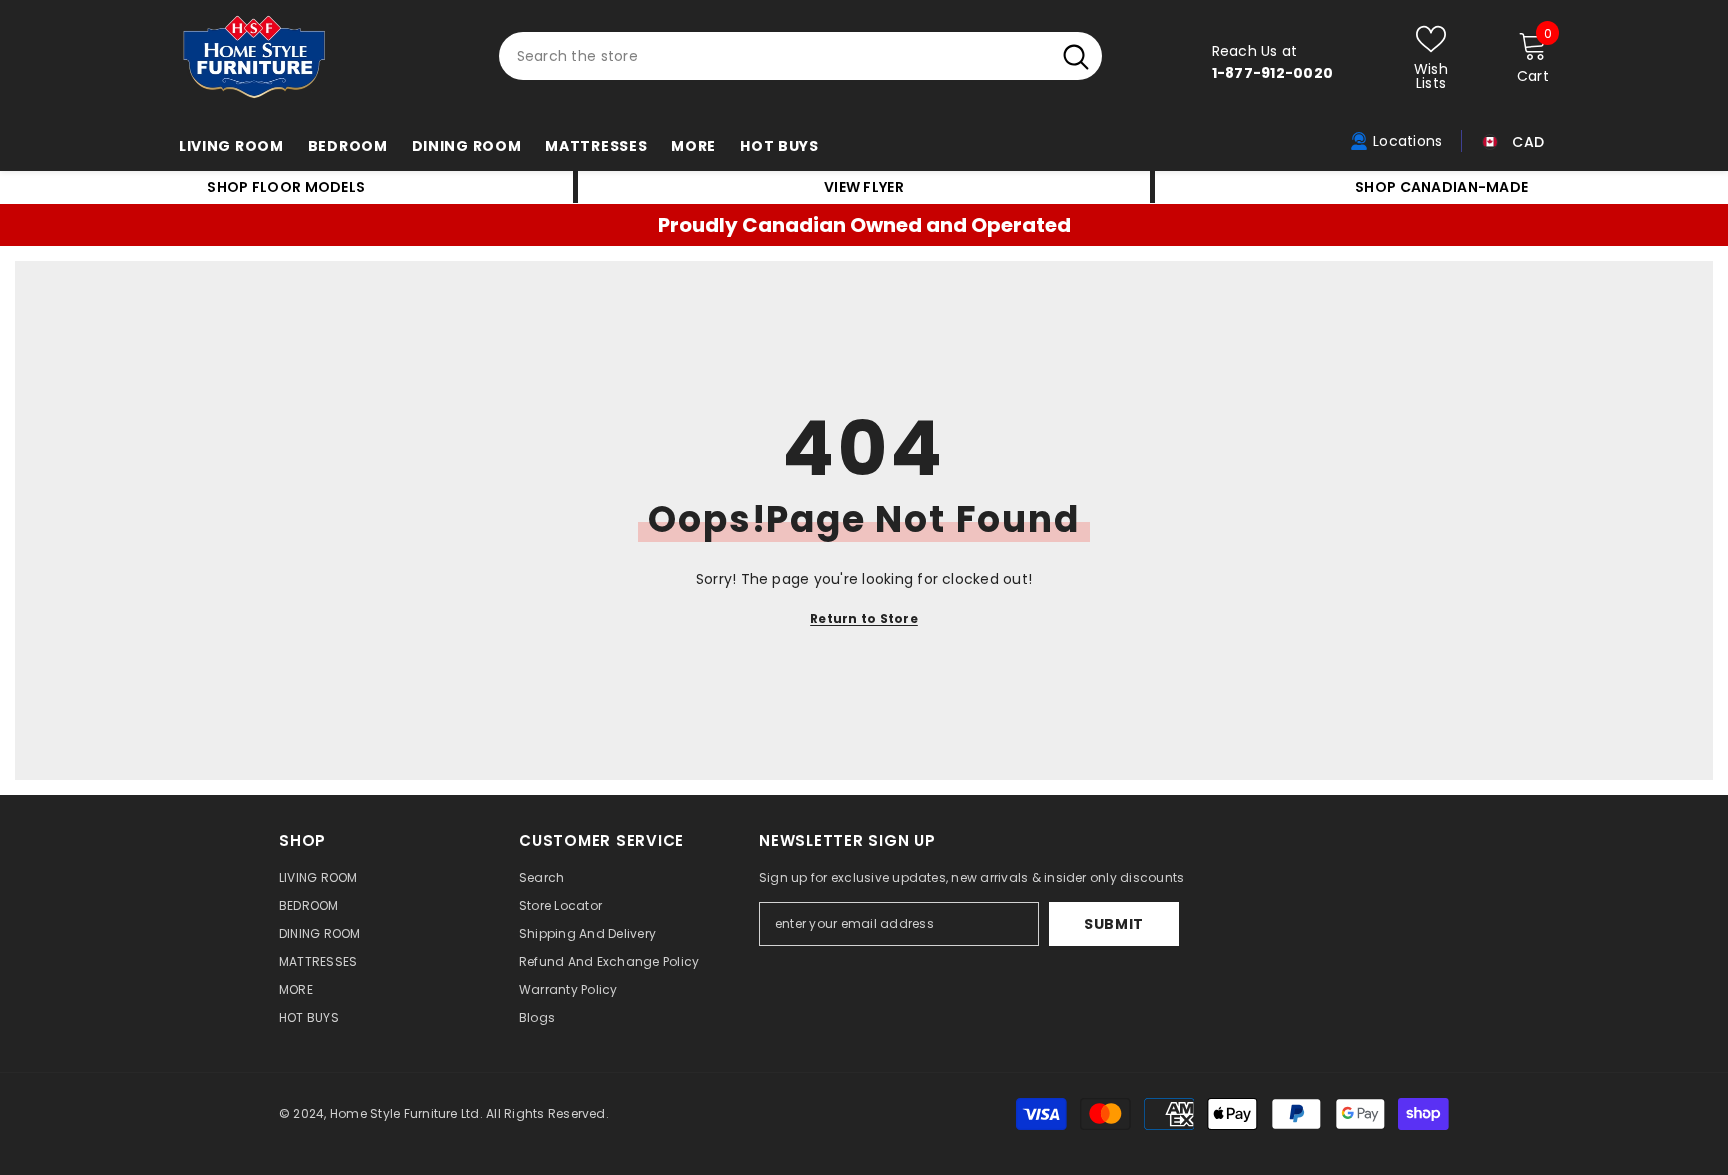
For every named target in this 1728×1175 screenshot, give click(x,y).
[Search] (800, 56)
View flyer (864, 187)
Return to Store (864, 618)
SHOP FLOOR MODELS (286, 187)
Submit (1114, 924)
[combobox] (774, 56)
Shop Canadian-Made (1441, 187)
